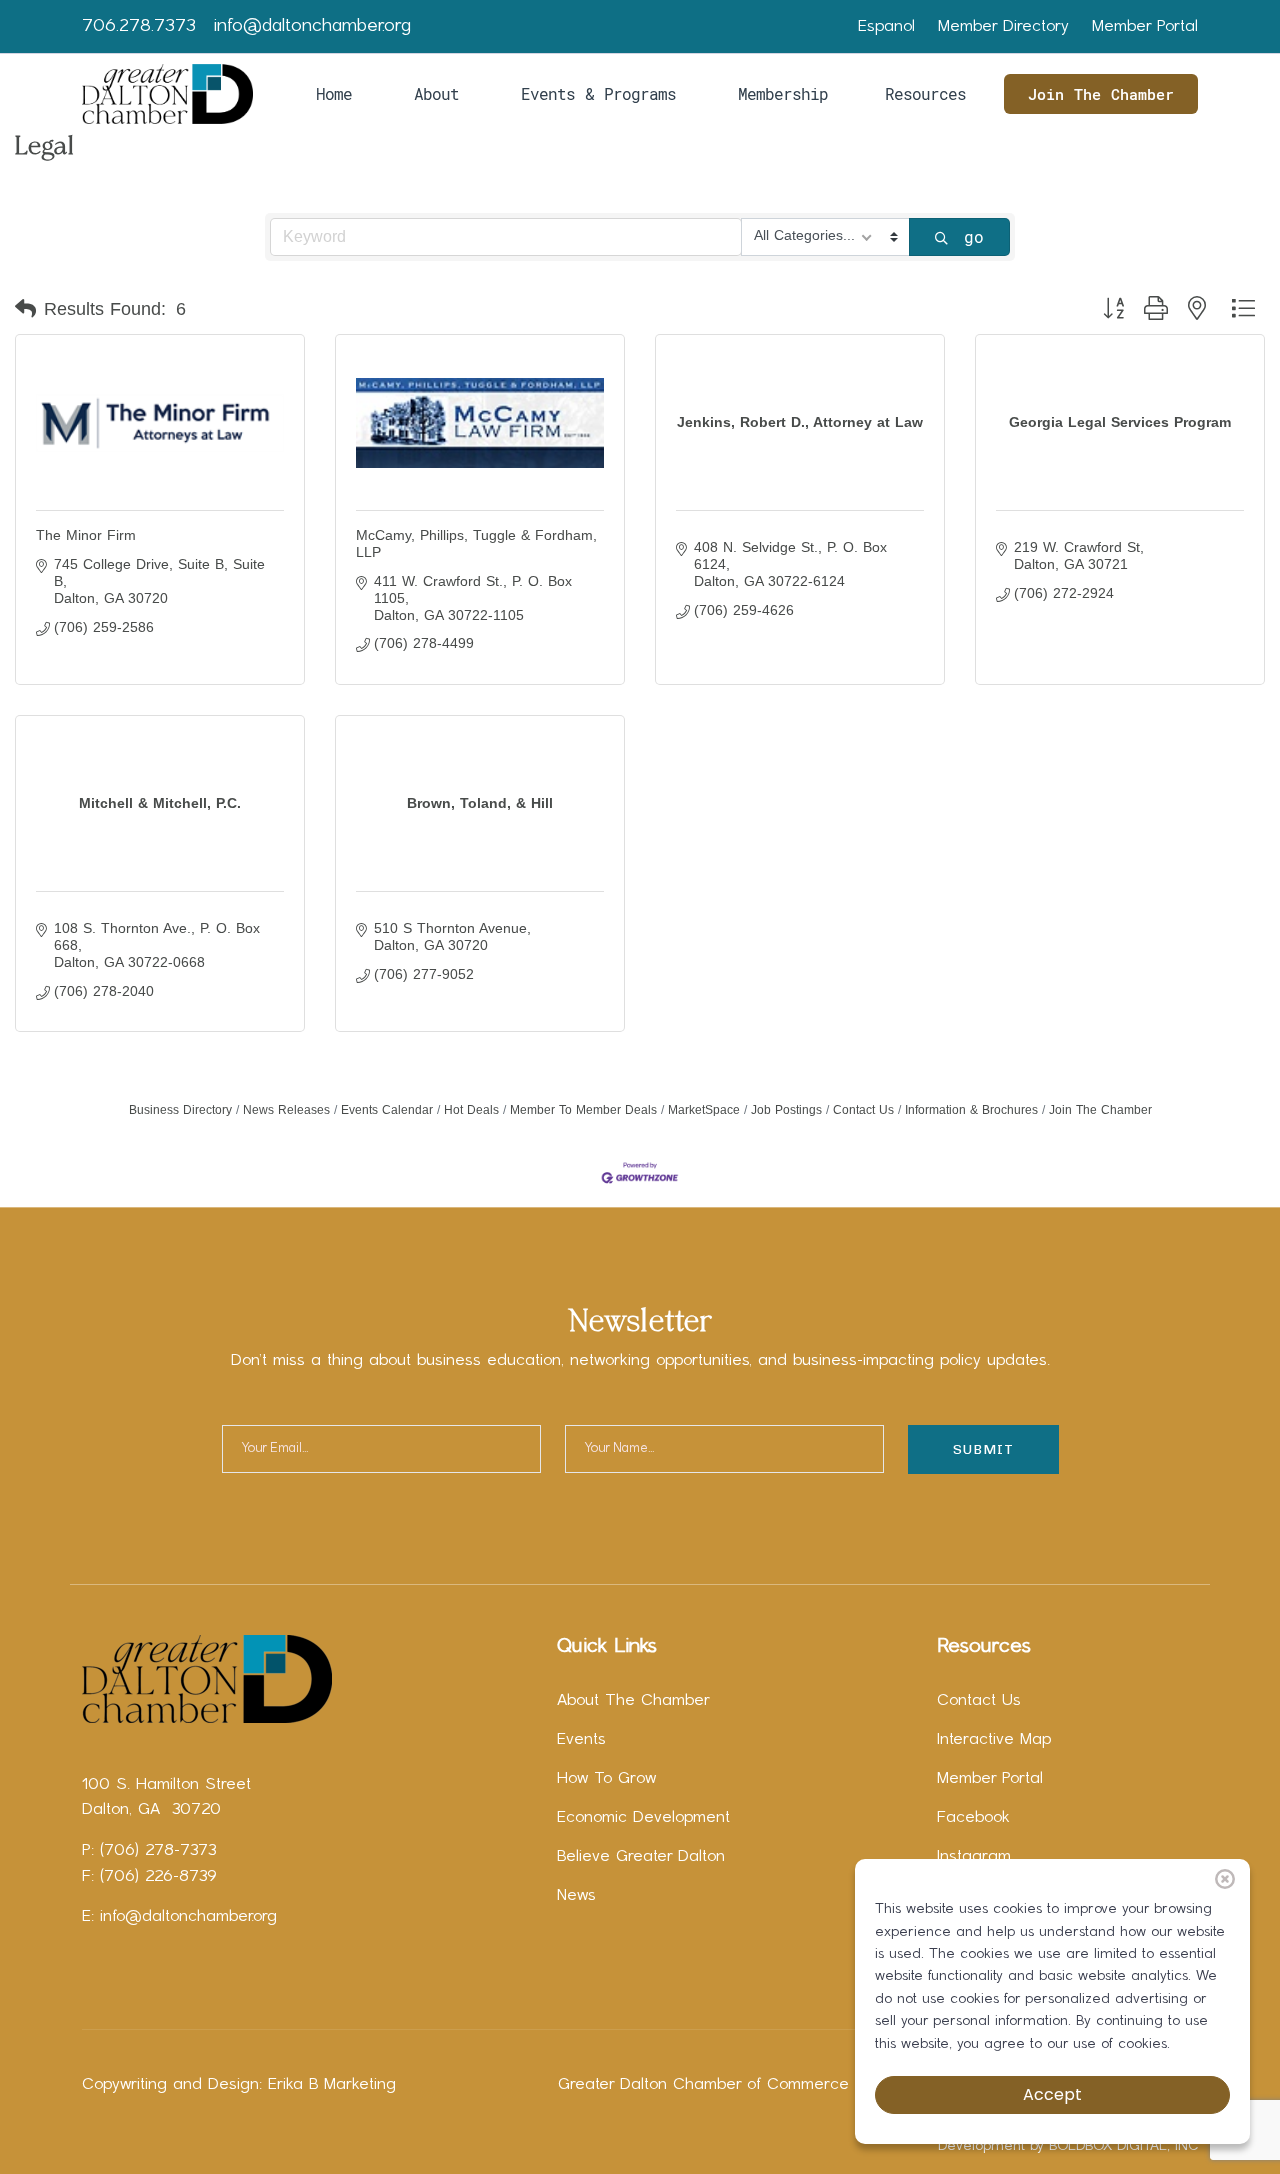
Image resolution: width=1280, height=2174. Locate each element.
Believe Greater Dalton (641, 1857)
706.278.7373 (139, 26)
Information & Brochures (971, 1110)
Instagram (974, 1857)
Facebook (973, 1818)
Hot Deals (471, 1110)
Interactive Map (994, 1740)
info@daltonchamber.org (312, 26)
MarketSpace (704, 1110)
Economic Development (643, 1818)
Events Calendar (387, 1110)
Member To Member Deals (583, 1110)
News (576, 1896)
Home (334, 93)
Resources (925, 93)
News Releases (286, 1110)
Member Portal (1145, 27)
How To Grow (606, 1779)
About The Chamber (633, 1701)
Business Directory (180, 1110)
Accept (1052, 2094)
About (436, 93)
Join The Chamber (1101, 94)
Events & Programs (598, 93)
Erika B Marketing (332, 2085)
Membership (783, 93)
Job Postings (786, 1110)
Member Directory (1003, 27)
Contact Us (863, 1110)
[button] (25, 309)
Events (581, 1740)
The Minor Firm (86, 535)
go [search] (974, 236)
